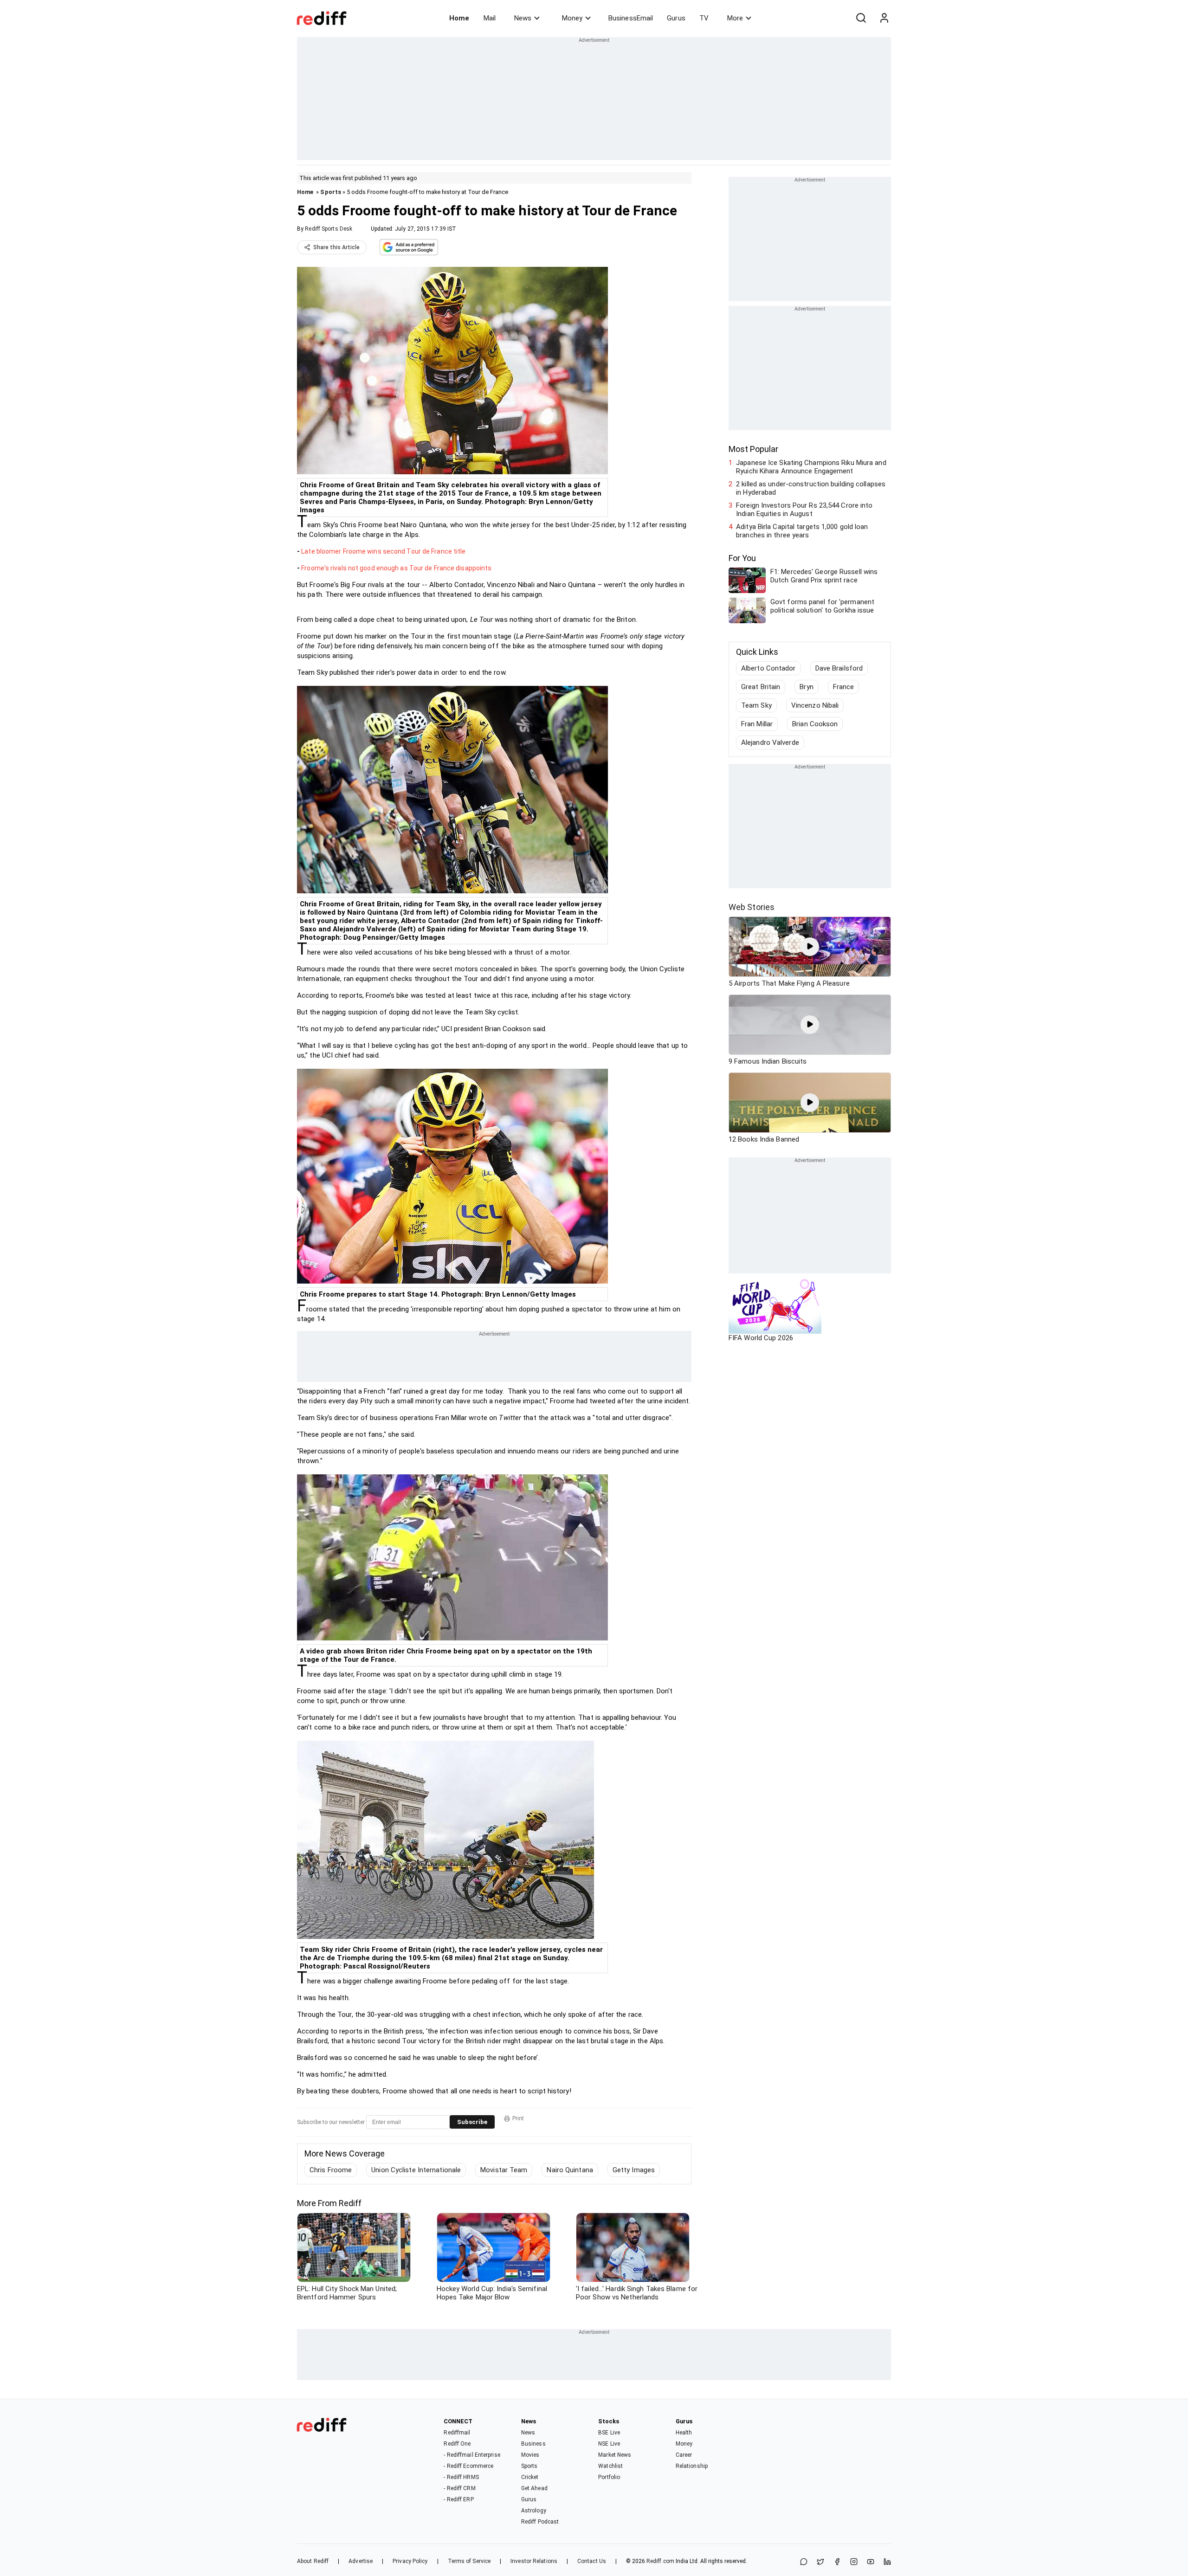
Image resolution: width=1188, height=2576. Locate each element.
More (735, 18)
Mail (490, 18)
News (523, 18)
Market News (615, 2455)
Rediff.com (660, 2561)
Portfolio (609, 2477)
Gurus (676, 18)
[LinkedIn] (887, 2562)
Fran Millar (757, 724)
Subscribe (472, 2122)
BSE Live (609, 2433)
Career (684, 2455)
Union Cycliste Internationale (416, 2170)
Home (459, 18)
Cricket (530, 2477)
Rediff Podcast (540, 2522)
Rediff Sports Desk (329, 229)
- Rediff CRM (459, 2488)
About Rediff (313, 2561)
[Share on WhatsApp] (804, 2562)
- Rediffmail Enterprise (472, 2455)
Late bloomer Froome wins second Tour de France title (383, 551)
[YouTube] (871, 2562)
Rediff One (457, 2444)
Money (572, 18)
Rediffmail (457, 2433)
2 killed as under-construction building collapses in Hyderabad (811, 488)
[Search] (861, 18)
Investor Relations (534, 2561)
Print (518, 2118)
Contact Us (592, 2561)
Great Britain (761, 687)
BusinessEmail (631, 18)
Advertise (361, 2561)
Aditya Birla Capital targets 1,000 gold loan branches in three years (802, 531)
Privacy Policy (410, 2561)
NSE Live (609, 2444)
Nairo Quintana (570, 2170)
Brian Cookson (815, 724)
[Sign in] (884, 18)
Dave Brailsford (839, 668)
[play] (810, 947)
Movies (530, 2455)
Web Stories (752, 907)
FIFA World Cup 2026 (761, 1338)
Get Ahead (534, 2488)
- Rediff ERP (458, 2499)
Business (533, 2444)
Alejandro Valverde (770, 742)
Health (684, 2433)
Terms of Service (469, 2561)
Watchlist (610, 2466)
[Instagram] (854, 2562)
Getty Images (634, 2170)
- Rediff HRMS (461, 2477)
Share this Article (336, 247)
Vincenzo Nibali (815, 705)
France (844, 687)
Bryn (806, 687)
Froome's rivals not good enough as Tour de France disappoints (396, 568)
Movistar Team (504, 2170)
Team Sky (756, 705)
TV (704, 18)
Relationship (692, 2466)
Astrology (534, 2511)
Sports (331, 192)
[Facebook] (837, 2562)
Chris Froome (331, 2170)
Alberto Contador (768, 668)
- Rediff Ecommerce (468, 2466)
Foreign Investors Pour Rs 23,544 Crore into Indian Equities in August (804, 510)
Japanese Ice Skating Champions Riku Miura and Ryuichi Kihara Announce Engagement (811, 467)
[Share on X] (820, 2562)
